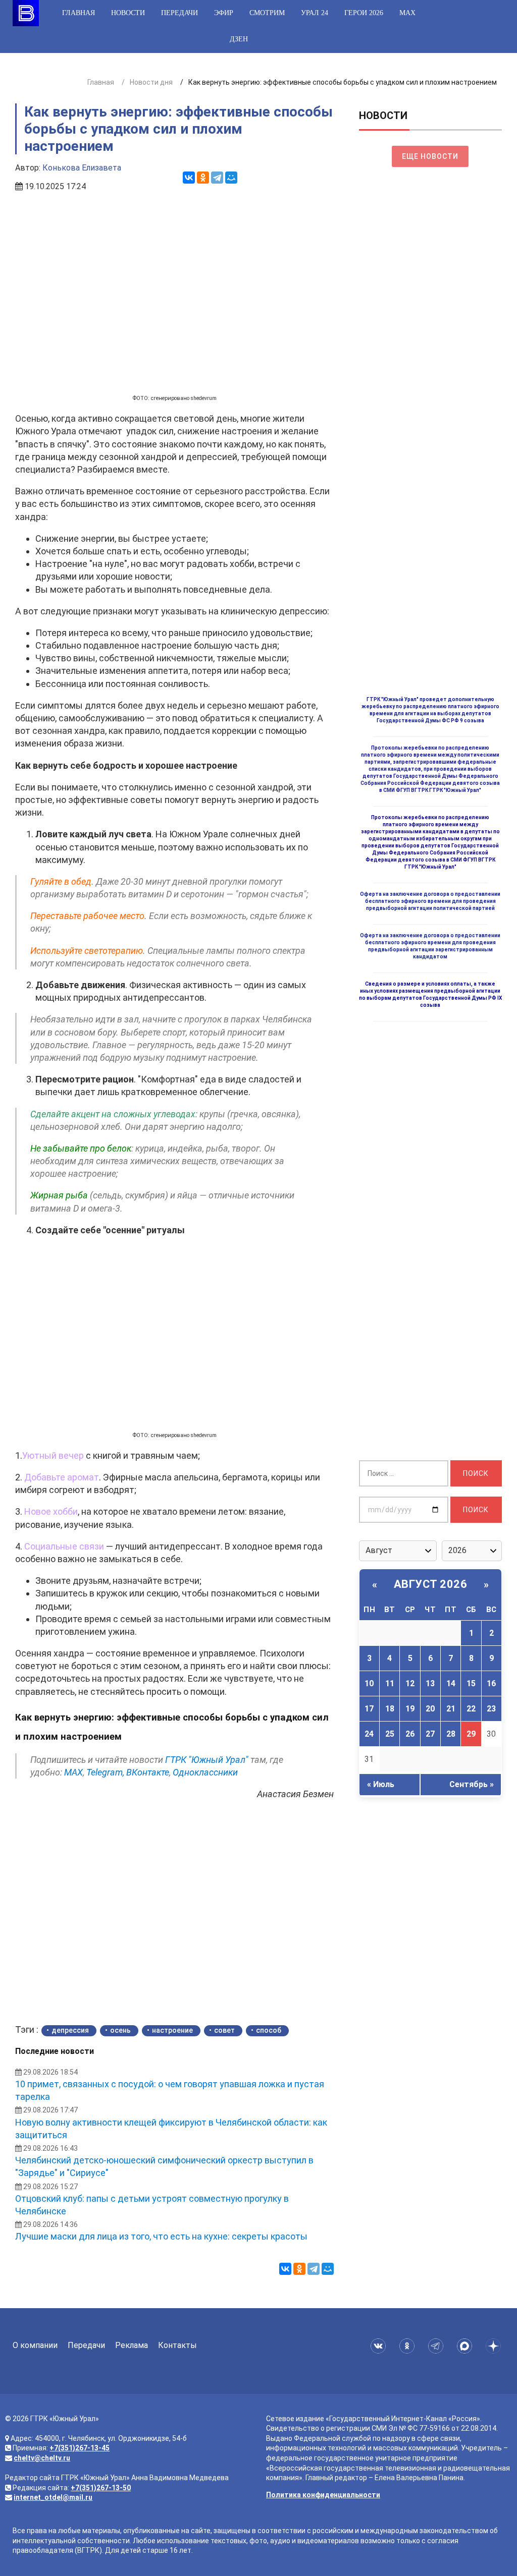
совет (224, 2030)
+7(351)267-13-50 (101, 2488)
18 (390, 1709)
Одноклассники (205, 1772)
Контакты (177, 2345)
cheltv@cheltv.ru (42, 2458)
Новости (128, 13)
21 (451, 1709)
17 (369, 1709)
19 (410, 1709)
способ (269, 2030)
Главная (79, 13)
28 (451, 1734)
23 (491, 1709)
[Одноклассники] (203, 178)
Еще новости (430, 156)
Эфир (224, 13)
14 (451, 1683)
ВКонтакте (148, 1772)
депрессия (70, 2030)
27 (430, 1734)
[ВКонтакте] (189, 178)
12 (410, 1683)
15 (471, 1683)
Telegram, (105, 1772)
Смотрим (267, 13)
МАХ (407, 13)
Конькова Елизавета (82, 168)
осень (120, 2030)
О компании (35, 2345)
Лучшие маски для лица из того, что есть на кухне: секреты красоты (161, 2236)
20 (430, 1709)
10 (369, 1683)
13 (430, 1683)
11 (390, 1683)
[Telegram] (217, 178)
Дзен (239, 39)
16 (491, 1683)
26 (410, 1734)
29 (471, 1734)
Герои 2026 (364, 13)
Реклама (132, 2345)
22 (471, 1709)
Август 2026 (431, 1584)
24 (369, 1734)
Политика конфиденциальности (323, 2495)
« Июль (381, 1784)
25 (390, 1734)
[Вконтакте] (380, 2346)
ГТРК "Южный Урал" (207, 1760)
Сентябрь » (472, 1784)
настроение (172, 2030)
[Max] (466, 2346)
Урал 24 (315, 13)
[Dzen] (495, 2346)
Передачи (179, 13)
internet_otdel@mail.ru (53, 2497)
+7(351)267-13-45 (80, 2448)
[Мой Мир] (231, 178)
